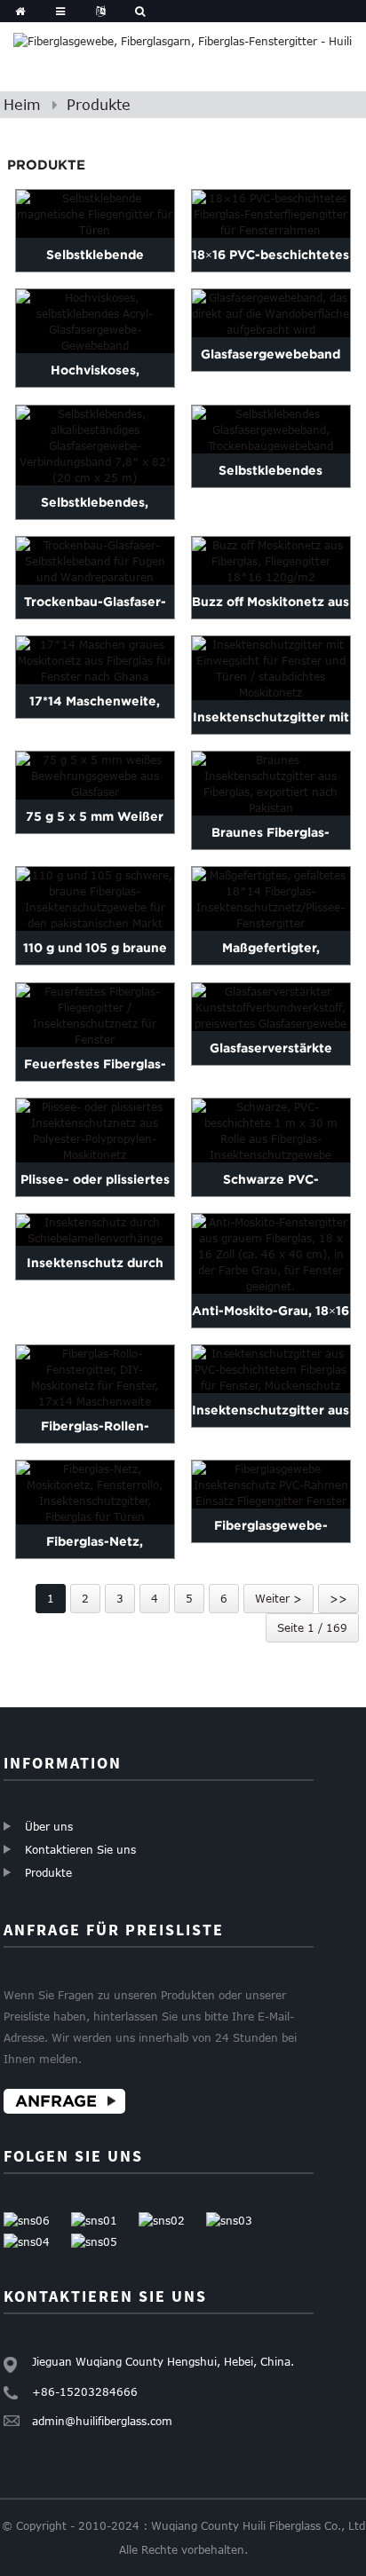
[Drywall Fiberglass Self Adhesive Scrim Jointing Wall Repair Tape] (95, 561)
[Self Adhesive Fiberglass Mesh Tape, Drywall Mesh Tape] (271, 429)
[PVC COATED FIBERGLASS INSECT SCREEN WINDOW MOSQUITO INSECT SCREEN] (271, 1369)
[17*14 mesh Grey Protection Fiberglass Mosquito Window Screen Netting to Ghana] (95, 660)
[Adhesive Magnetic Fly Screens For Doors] (95, 214)
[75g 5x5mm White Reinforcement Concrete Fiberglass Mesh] (95, 776)
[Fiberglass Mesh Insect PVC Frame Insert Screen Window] (271, 1485)
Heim (22, 105)
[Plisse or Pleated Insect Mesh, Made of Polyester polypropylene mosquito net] (95, 1130)
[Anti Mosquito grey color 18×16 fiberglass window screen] (271, 1254)
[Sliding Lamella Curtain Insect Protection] (95, 1230)
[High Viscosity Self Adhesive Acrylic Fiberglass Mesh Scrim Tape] (95, 321)
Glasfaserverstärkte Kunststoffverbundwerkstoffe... (271, 1065)
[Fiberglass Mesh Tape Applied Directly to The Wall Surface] (271, 313)
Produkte (99, 105)
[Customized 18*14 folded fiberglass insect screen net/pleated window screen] (271, 899)
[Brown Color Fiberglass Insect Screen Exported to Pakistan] (271, 784)
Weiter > (278, 1598)
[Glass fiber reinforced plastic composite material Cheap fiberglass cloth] (271, 1007)
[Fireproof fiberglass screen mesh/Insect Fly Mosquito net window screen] (95, 1015)
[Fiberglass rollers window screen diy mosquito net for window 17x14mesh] (95, 1377)
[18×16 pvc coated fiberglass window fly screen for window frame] (271, 214)
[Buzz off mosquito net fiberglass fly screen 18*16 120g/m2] (271, 561)
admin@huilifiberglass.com (102, 2421)
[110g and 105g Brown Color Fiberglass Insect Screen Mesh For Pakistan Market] (95, 899)
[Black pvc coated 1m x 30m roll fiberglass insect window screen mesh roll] (271, 1130)
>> (338, 1598)
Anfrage (56, 2101)
